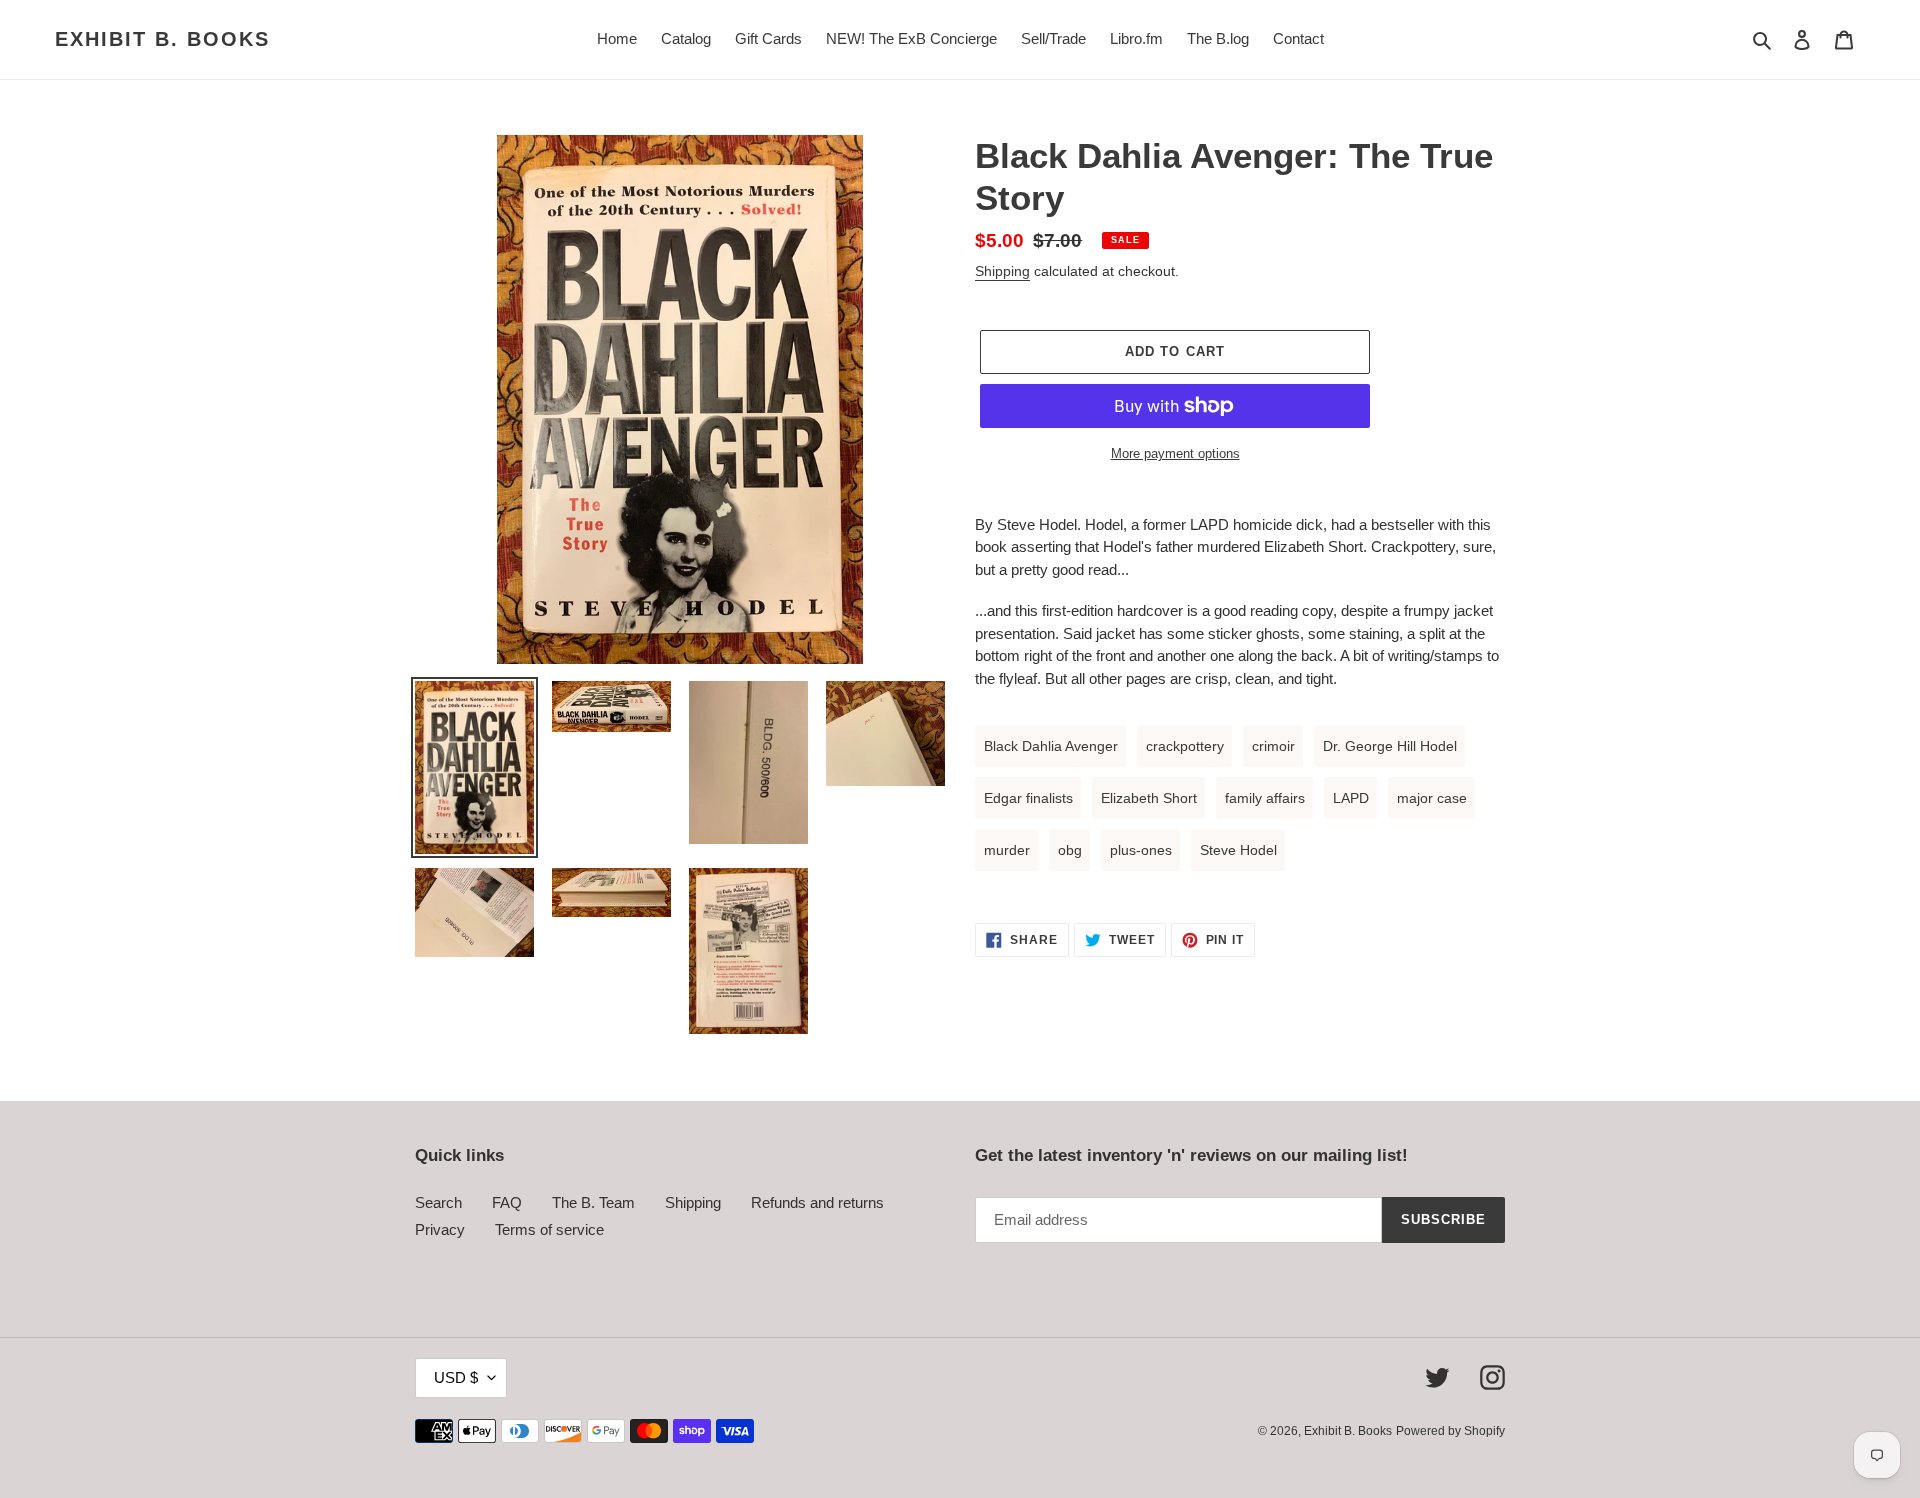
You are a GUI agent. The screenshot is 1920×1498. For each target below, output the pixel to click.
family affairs (1265, 798)
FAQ (507, 1202)
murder (1007, 850)
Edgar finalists (1028, 798)
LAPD (1351, 798)
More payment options (1175, 453)
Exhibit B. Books (162, 39)
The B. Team (593, 1202)
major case (1432, 798)
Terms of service (549, 1229)
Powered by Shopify (1450, 1431)
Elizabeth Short (1149, 798)
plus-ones (1141, 850)
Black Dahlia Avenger (1051, 746)
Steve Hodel (1238, 850)
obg (1070, 850)
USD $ (456, 1377)
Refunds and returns (817, 1202)
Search (438, 1202)
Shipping (1002, 271)
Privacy (440, 1229)
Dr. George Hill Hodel (1390, 746)
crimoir (1273, 746)
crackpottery (1185, 746)
